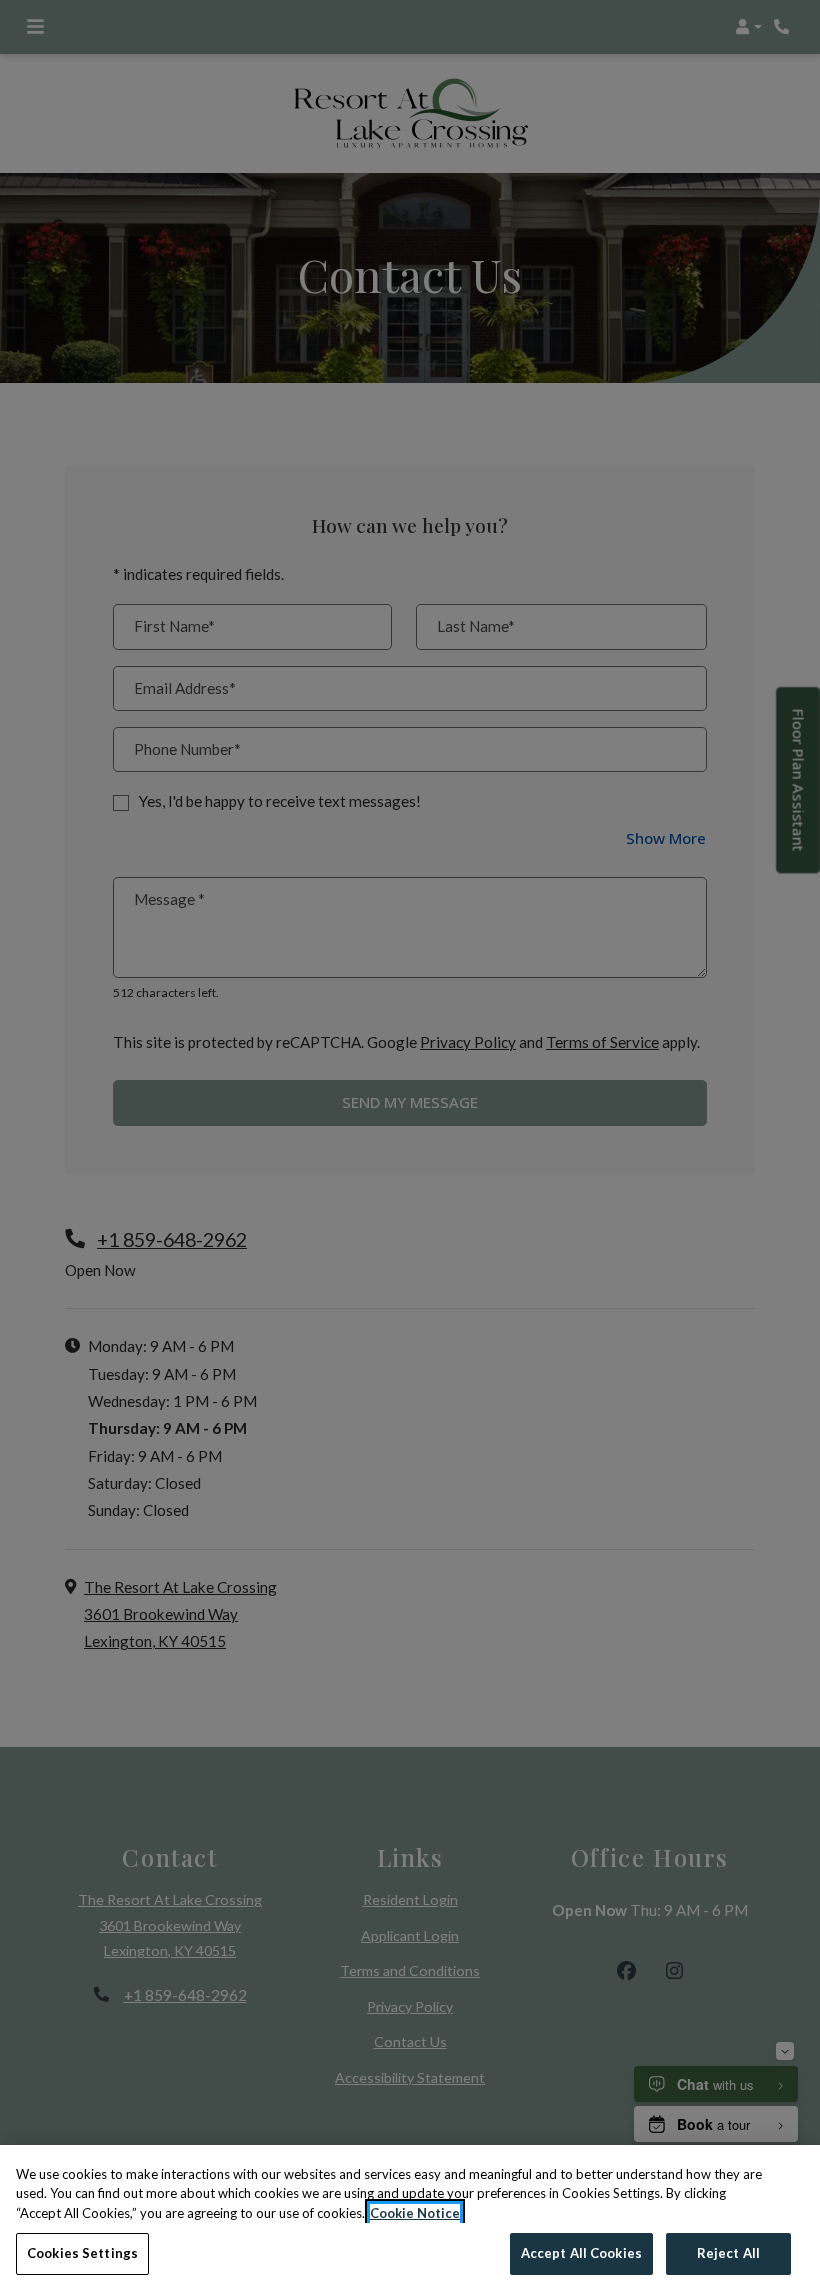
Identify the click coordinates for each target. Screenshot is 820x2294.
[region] (410, 2219)
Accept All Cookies (581, 2253)
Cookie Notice (415, 2213)
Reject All (728, 2253)
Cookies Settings (82, 2253)
